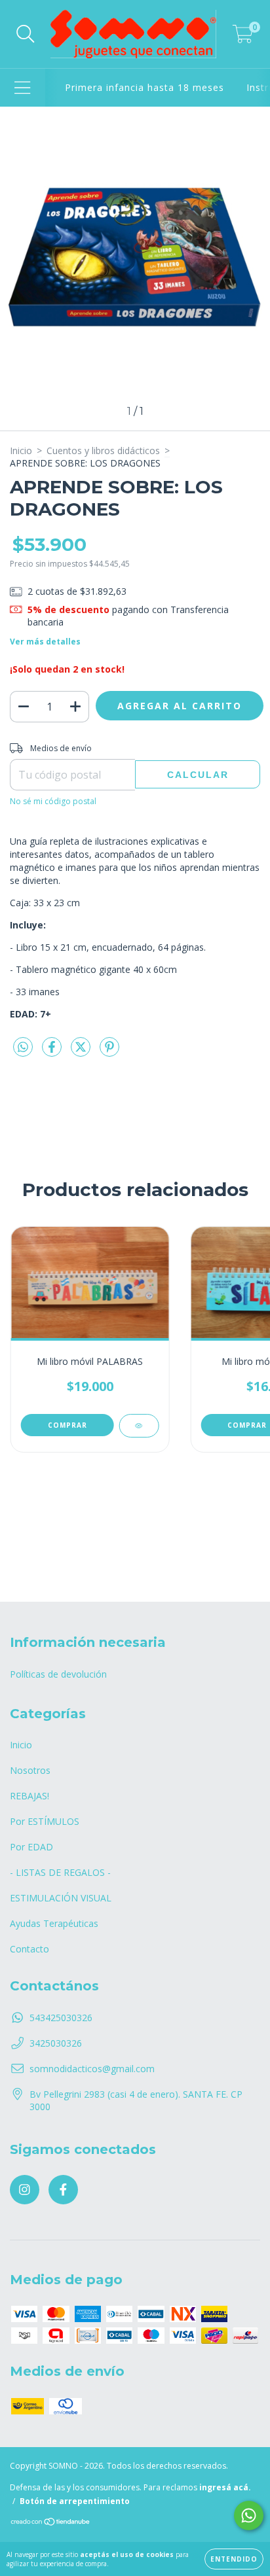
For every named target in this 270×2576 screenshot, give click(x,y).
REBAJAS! (29, 1796)
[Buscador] (26, 34)
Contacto (29, 1949)
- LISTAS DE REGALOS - (60, 1872)
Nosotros (30, 1770)
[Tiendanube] (51, 2523)
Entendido (234, 2559)
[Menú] (23, 88)
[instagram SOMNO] (25, 2190)
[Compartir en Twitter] (82, 1052)
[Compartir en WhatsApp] (23, 1048)
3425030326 (56, 2043)
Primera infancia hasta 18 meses (145, 87)
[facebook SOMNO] (63, 2190)
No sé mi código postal (53, 801)
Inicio (21, 450)
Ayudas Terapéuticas (54, 1923)
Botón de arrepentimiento (75, 2501)
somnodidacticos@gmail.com (92, 2069)
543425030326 (61, 2018)
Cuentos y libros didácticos (103, 450)
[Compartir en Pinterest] (109, 1052)
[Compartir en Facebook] (53, 1052)
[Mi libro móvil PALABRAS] (139, 1426)
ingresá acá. (225, 2487)
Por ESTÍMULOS (45, 1821)
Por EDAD (31, 1847)
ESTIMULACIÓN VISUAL (61, 1898)
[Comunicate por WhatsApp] (249, 2515)
